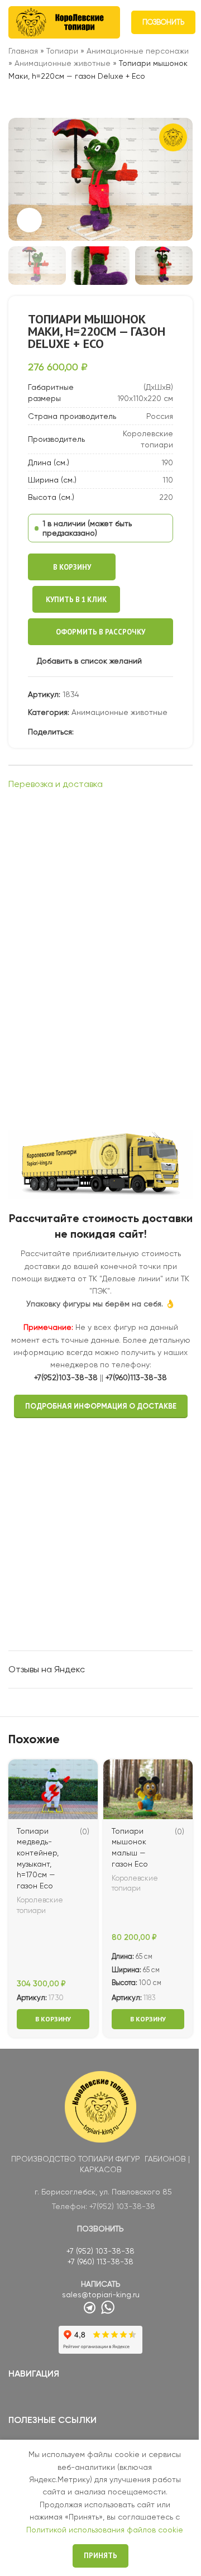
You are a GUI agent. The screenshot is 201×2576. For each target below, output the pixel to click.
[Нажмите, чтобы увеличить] (29, 220)
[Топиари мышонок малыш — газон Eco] (148, 1789)
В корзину (72, 567)
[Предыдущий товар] (15, 100)
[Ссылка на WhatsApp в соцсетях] (107, 732)
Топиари (62, 51)
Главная (23, 51)
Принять (100, 2556)
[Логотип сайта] (64, 22)
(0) (85, 1831)
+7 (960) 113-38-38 (100, 2262)
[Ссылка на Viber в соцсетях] (147, 732)
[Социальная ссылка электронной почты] (80, 732)
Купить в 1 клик (76, 600)
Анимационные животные (63, 63)
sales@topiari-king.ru (101, 2294)
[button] (20, 179)
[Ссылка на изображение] (100, 2106)
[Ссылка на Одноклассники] (94, 732)
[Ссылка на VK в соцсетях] (121, 732)
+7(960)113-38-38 (136, 1377)
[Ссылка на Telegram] (134, 732)
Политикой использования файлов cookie (105, 2530)
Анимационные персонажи (138, 51)
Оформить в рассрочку (100, 632)
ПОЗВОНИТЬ (163, 22)
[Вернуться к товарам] (28, 100)
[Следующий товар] (42, 100)
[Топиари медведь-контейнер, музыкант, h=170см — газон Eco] (53, 1789)
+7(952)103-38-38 (66, 1377)
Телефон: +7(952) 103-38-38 (104, 2206)
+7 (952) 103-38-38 (100, 2251)
